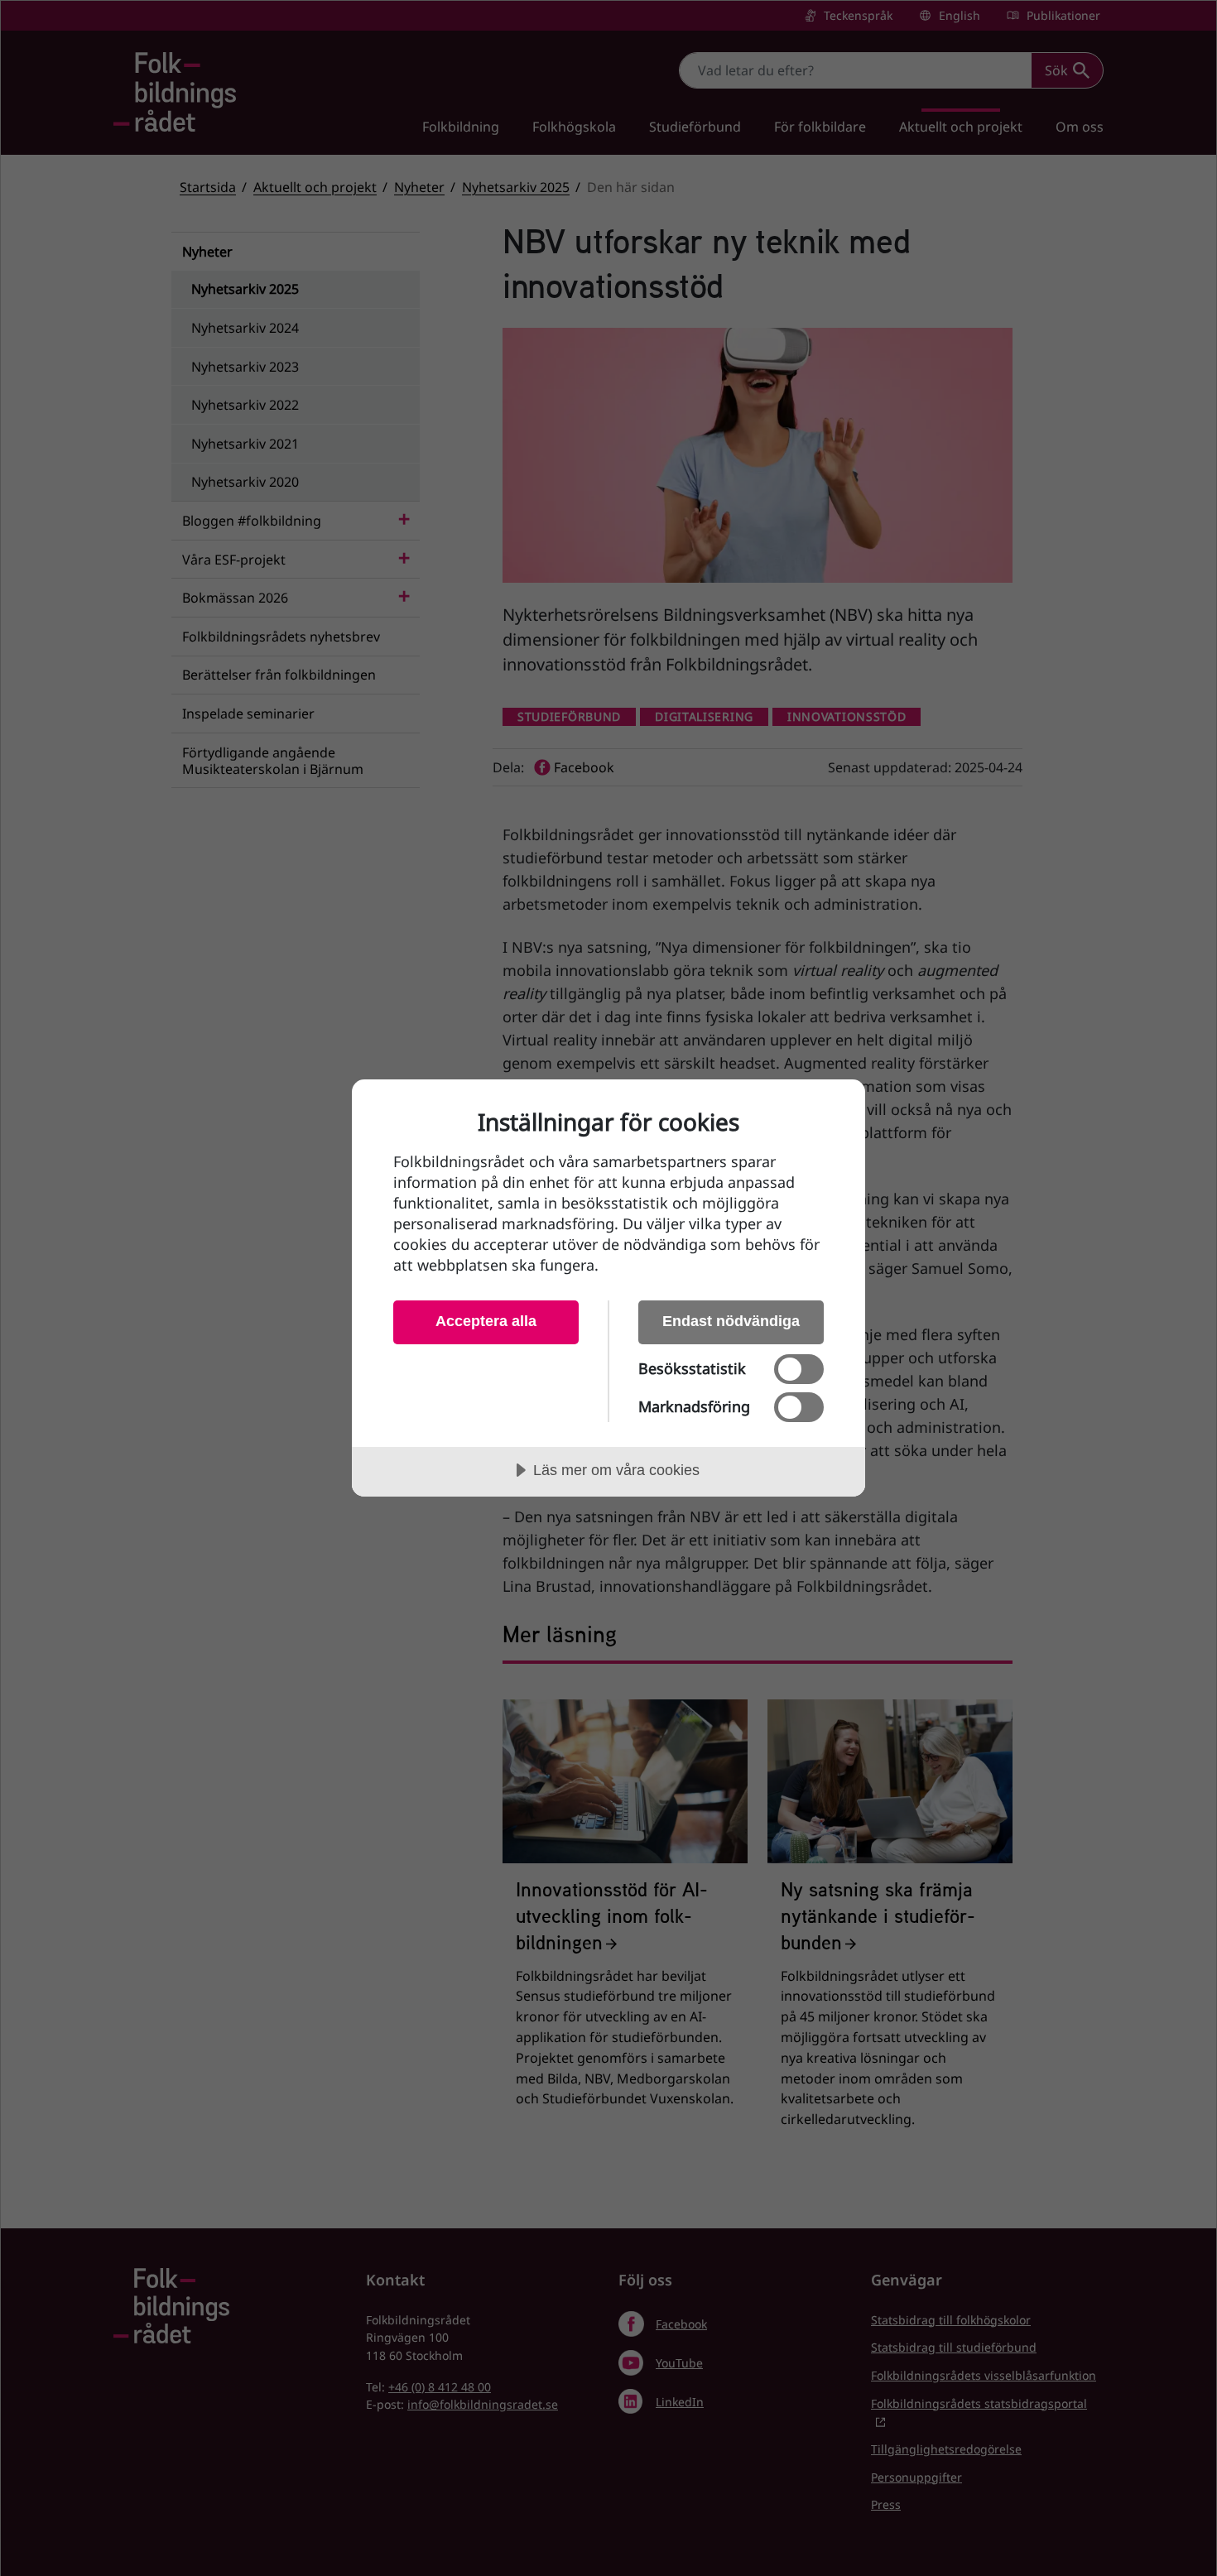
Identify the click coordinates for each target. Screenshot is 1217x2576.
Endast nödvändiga (731, 1321)
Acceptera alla (486, 1321)
